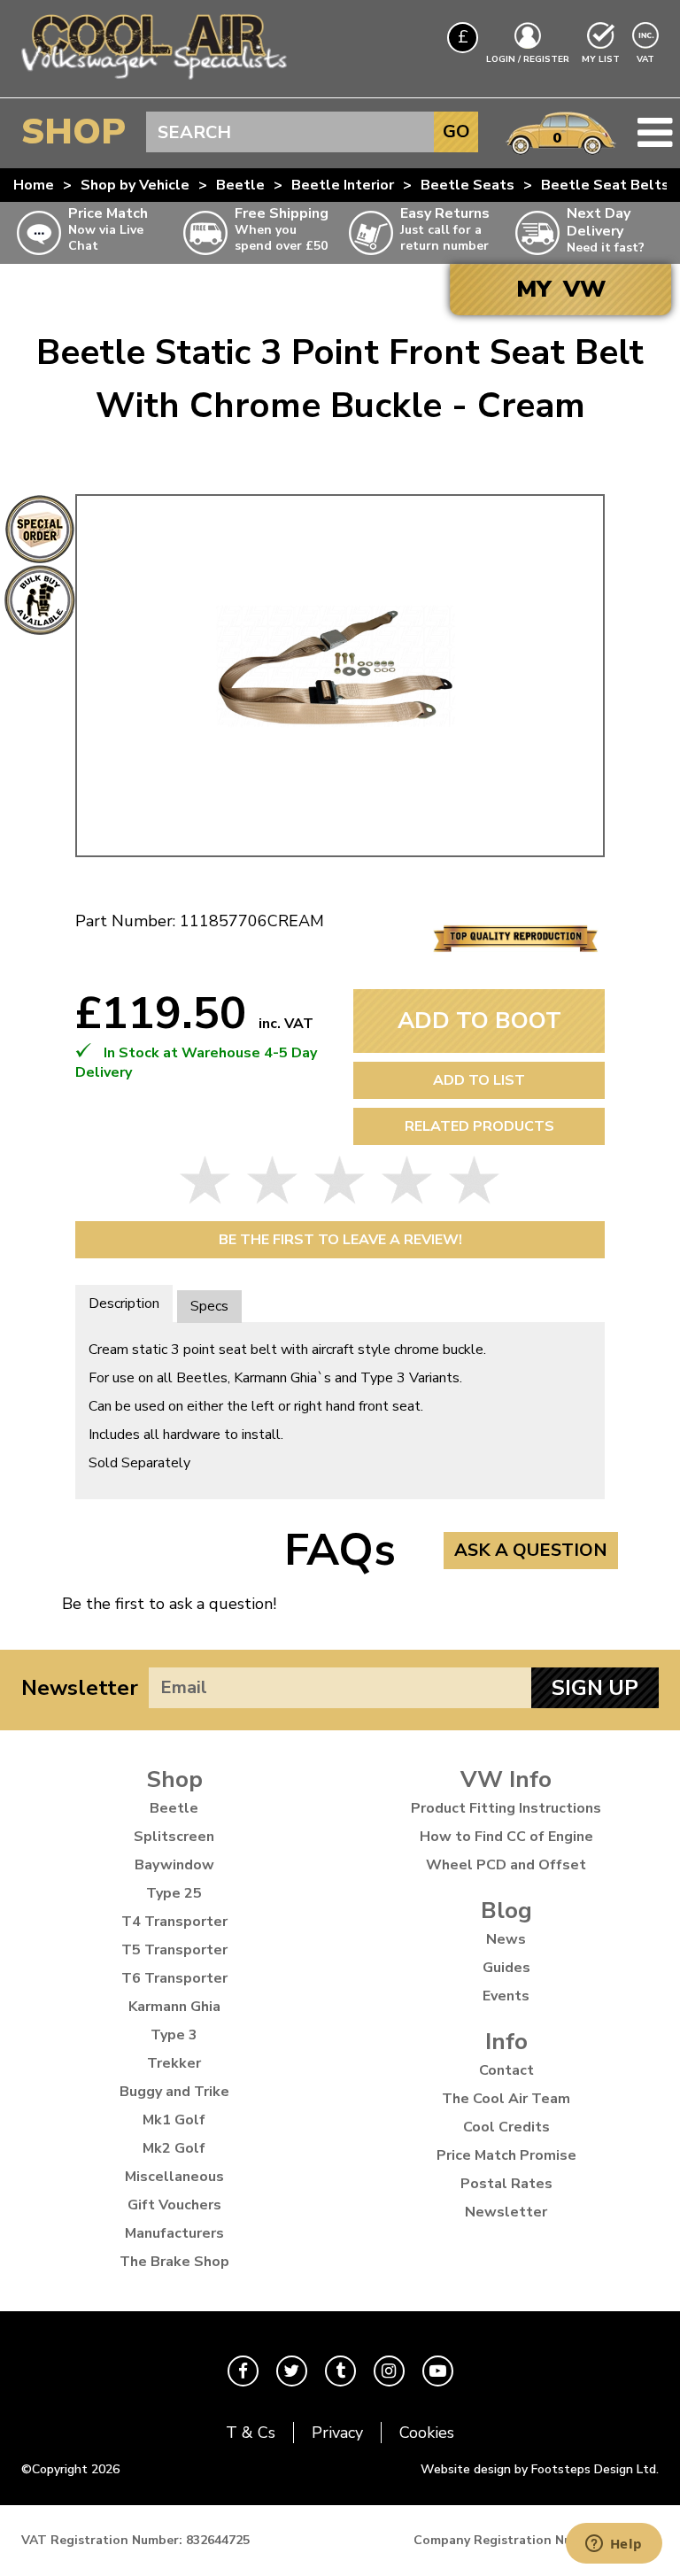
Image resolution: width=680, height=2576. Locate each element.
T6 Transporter (174, 1978)
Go (456, 132)
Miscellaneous (174, 2177)
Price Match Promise (506, 2155)
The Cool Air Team (506, 2099)
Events (506, 1996)
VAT (647, 59)
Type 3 (174, 2035)
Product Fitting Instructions (506, 1808)
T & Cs (251, 2433)
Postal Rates (506, 2184)
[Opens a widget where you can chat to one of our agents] (614, 2545)
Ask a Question (531, 1550)
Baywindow (174, 1865)
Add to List (479, 1080)
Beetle (240, 185)
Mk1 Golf (174, 2120)
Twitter (292, 2371)
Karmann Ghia (174, 2007)
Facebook (243, 2371)
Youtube (438, 2371)
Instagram (389, 2371)
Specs (209, 1306)
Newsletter (80, 1688)
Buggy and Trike (174, 2092)
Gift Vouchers (174, 2205)
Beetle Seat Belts (605, 185)
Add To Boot (479, 1021)
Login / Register (528, 59)
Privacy (337, 2433)
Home (34, 185)
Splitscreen (174, 1837)
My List (601, 59)
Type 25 (174, 1893)
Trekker (174, 2063)
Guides (506, 1968)
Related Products (479, 1126)
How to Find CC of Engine (506, 1837)
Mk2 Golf (174, 2148)
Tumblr (340, 2371)
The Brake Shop (174, 2262)
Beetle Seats (467, 185)
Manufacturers (174, 2233)
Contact (506, 2070)
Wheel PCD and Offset (506, 1865)
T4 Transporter (174, 1922)
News (506, 1939)
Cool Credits (506, 2127)
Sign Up (595, 1688)
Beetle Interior (343, 185)
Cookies (427, 2433)
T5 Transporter (174, 1950)
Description (124, 1303)
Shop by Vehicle (135, 185)
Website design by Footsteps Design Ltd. (540, 2469)
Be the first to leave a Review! (340, 1240)
